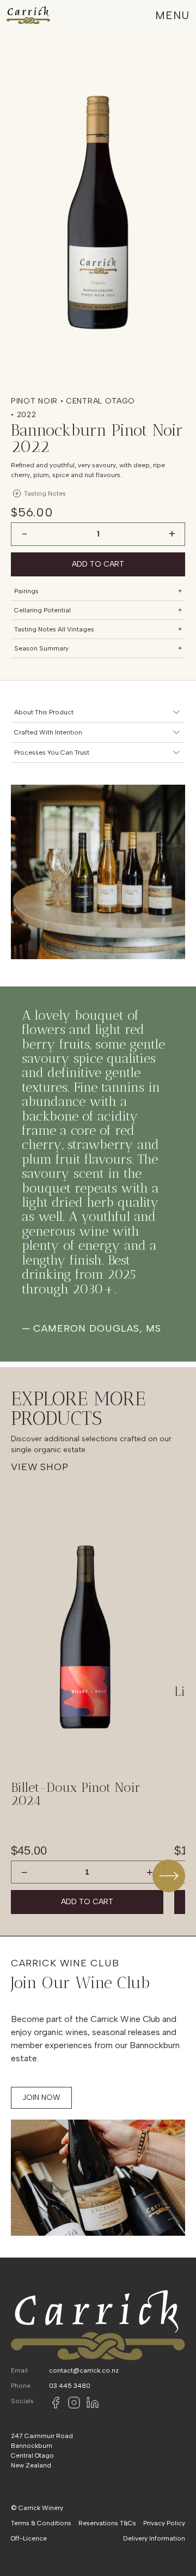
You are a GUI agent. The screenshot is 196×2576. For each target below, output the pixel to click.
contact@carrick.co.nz (84, 2370)
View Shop (40, 1467)
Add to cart (98, 564)
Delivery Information (154, 2538)
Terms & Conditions (41, 2523)
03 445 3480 (70, 2386)
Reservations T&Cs (107, 2523)
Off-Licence (29, 2538)
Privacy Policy (164, 2523)
